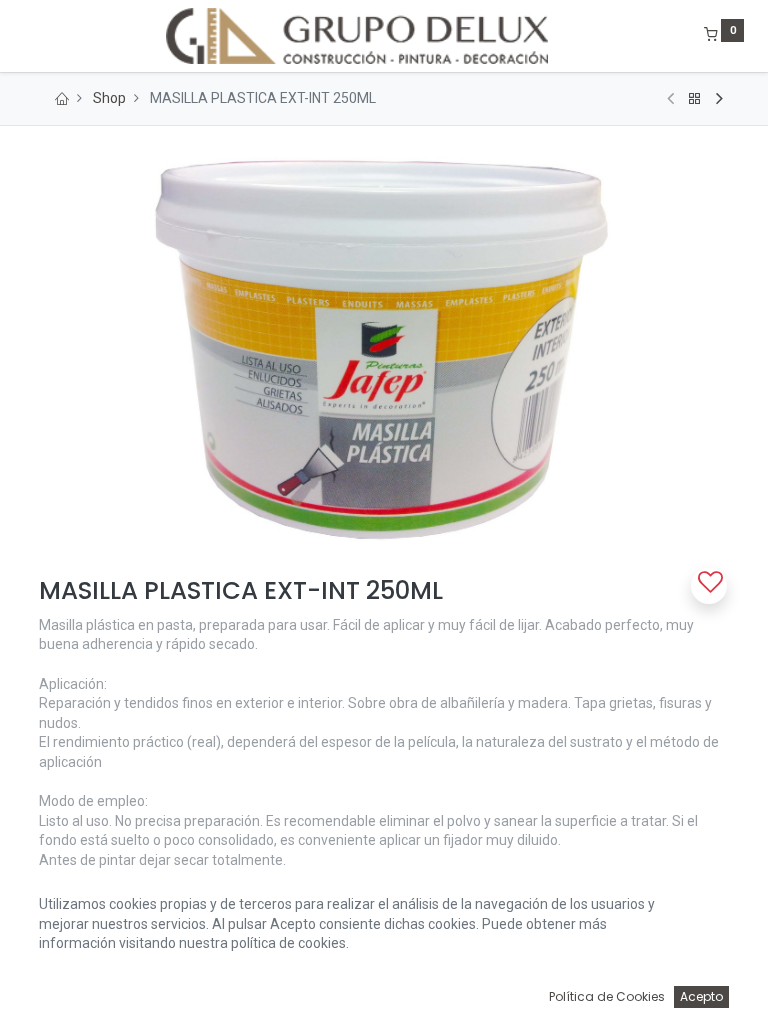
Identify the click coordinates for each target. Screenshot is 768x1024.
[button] (709, 586)
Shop (109, 98)
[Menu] (25, 36)
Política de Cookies (607, 996)
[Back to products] (695, 99)
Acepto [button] (701, 996)
